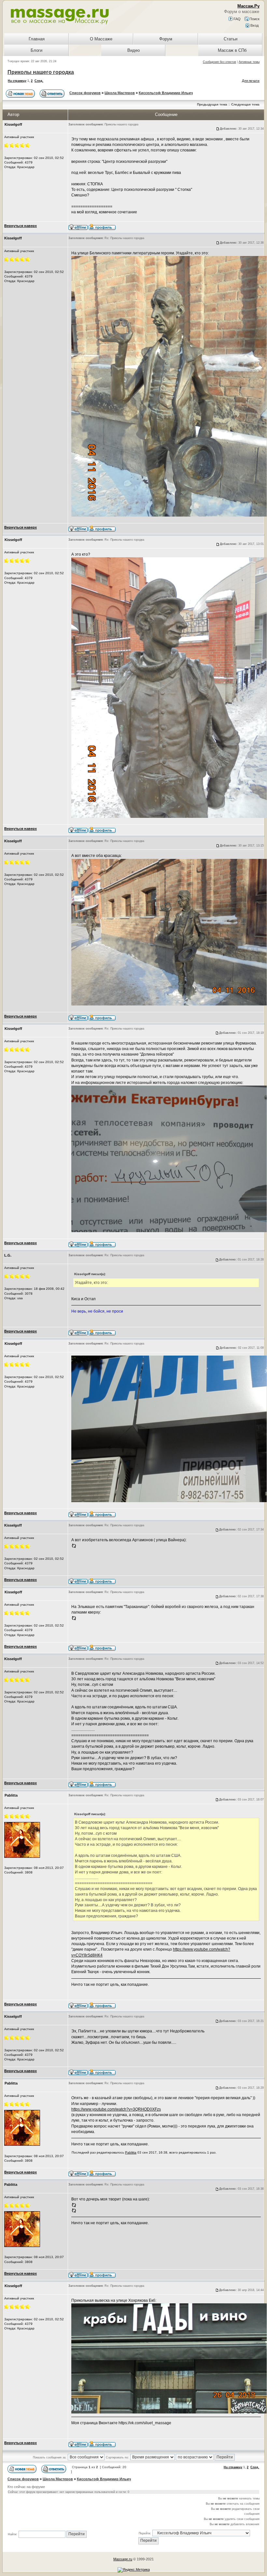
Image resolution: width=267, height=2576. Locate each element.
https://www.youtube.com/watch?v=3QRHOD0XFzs (116, 2109)
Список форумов (85, 93)
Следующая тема (245, 104)
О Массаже (101, 39)
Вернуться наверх (21, 226)
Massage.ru (123, 2559)
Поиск (254, 19)
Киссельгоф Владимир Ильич (166, 93)
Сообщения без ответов (219, 62)
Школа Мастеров (120, 93)
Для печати (251, 81)
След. (39, 81)
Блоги (36, 50)
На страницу (17, 81)
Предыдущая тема (212, 104)
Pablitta (131, 2152)
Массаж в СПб (232, 50)
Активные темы (249, 62)
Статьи (231, 39)
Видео (133, 50)
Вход (254, 25)
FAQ (237, 19)
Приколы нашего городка (41, 72)
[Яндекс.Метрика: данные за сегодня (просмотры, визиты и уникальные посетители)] (134, 2570)
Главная (37, 39)
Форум (166, 39)
